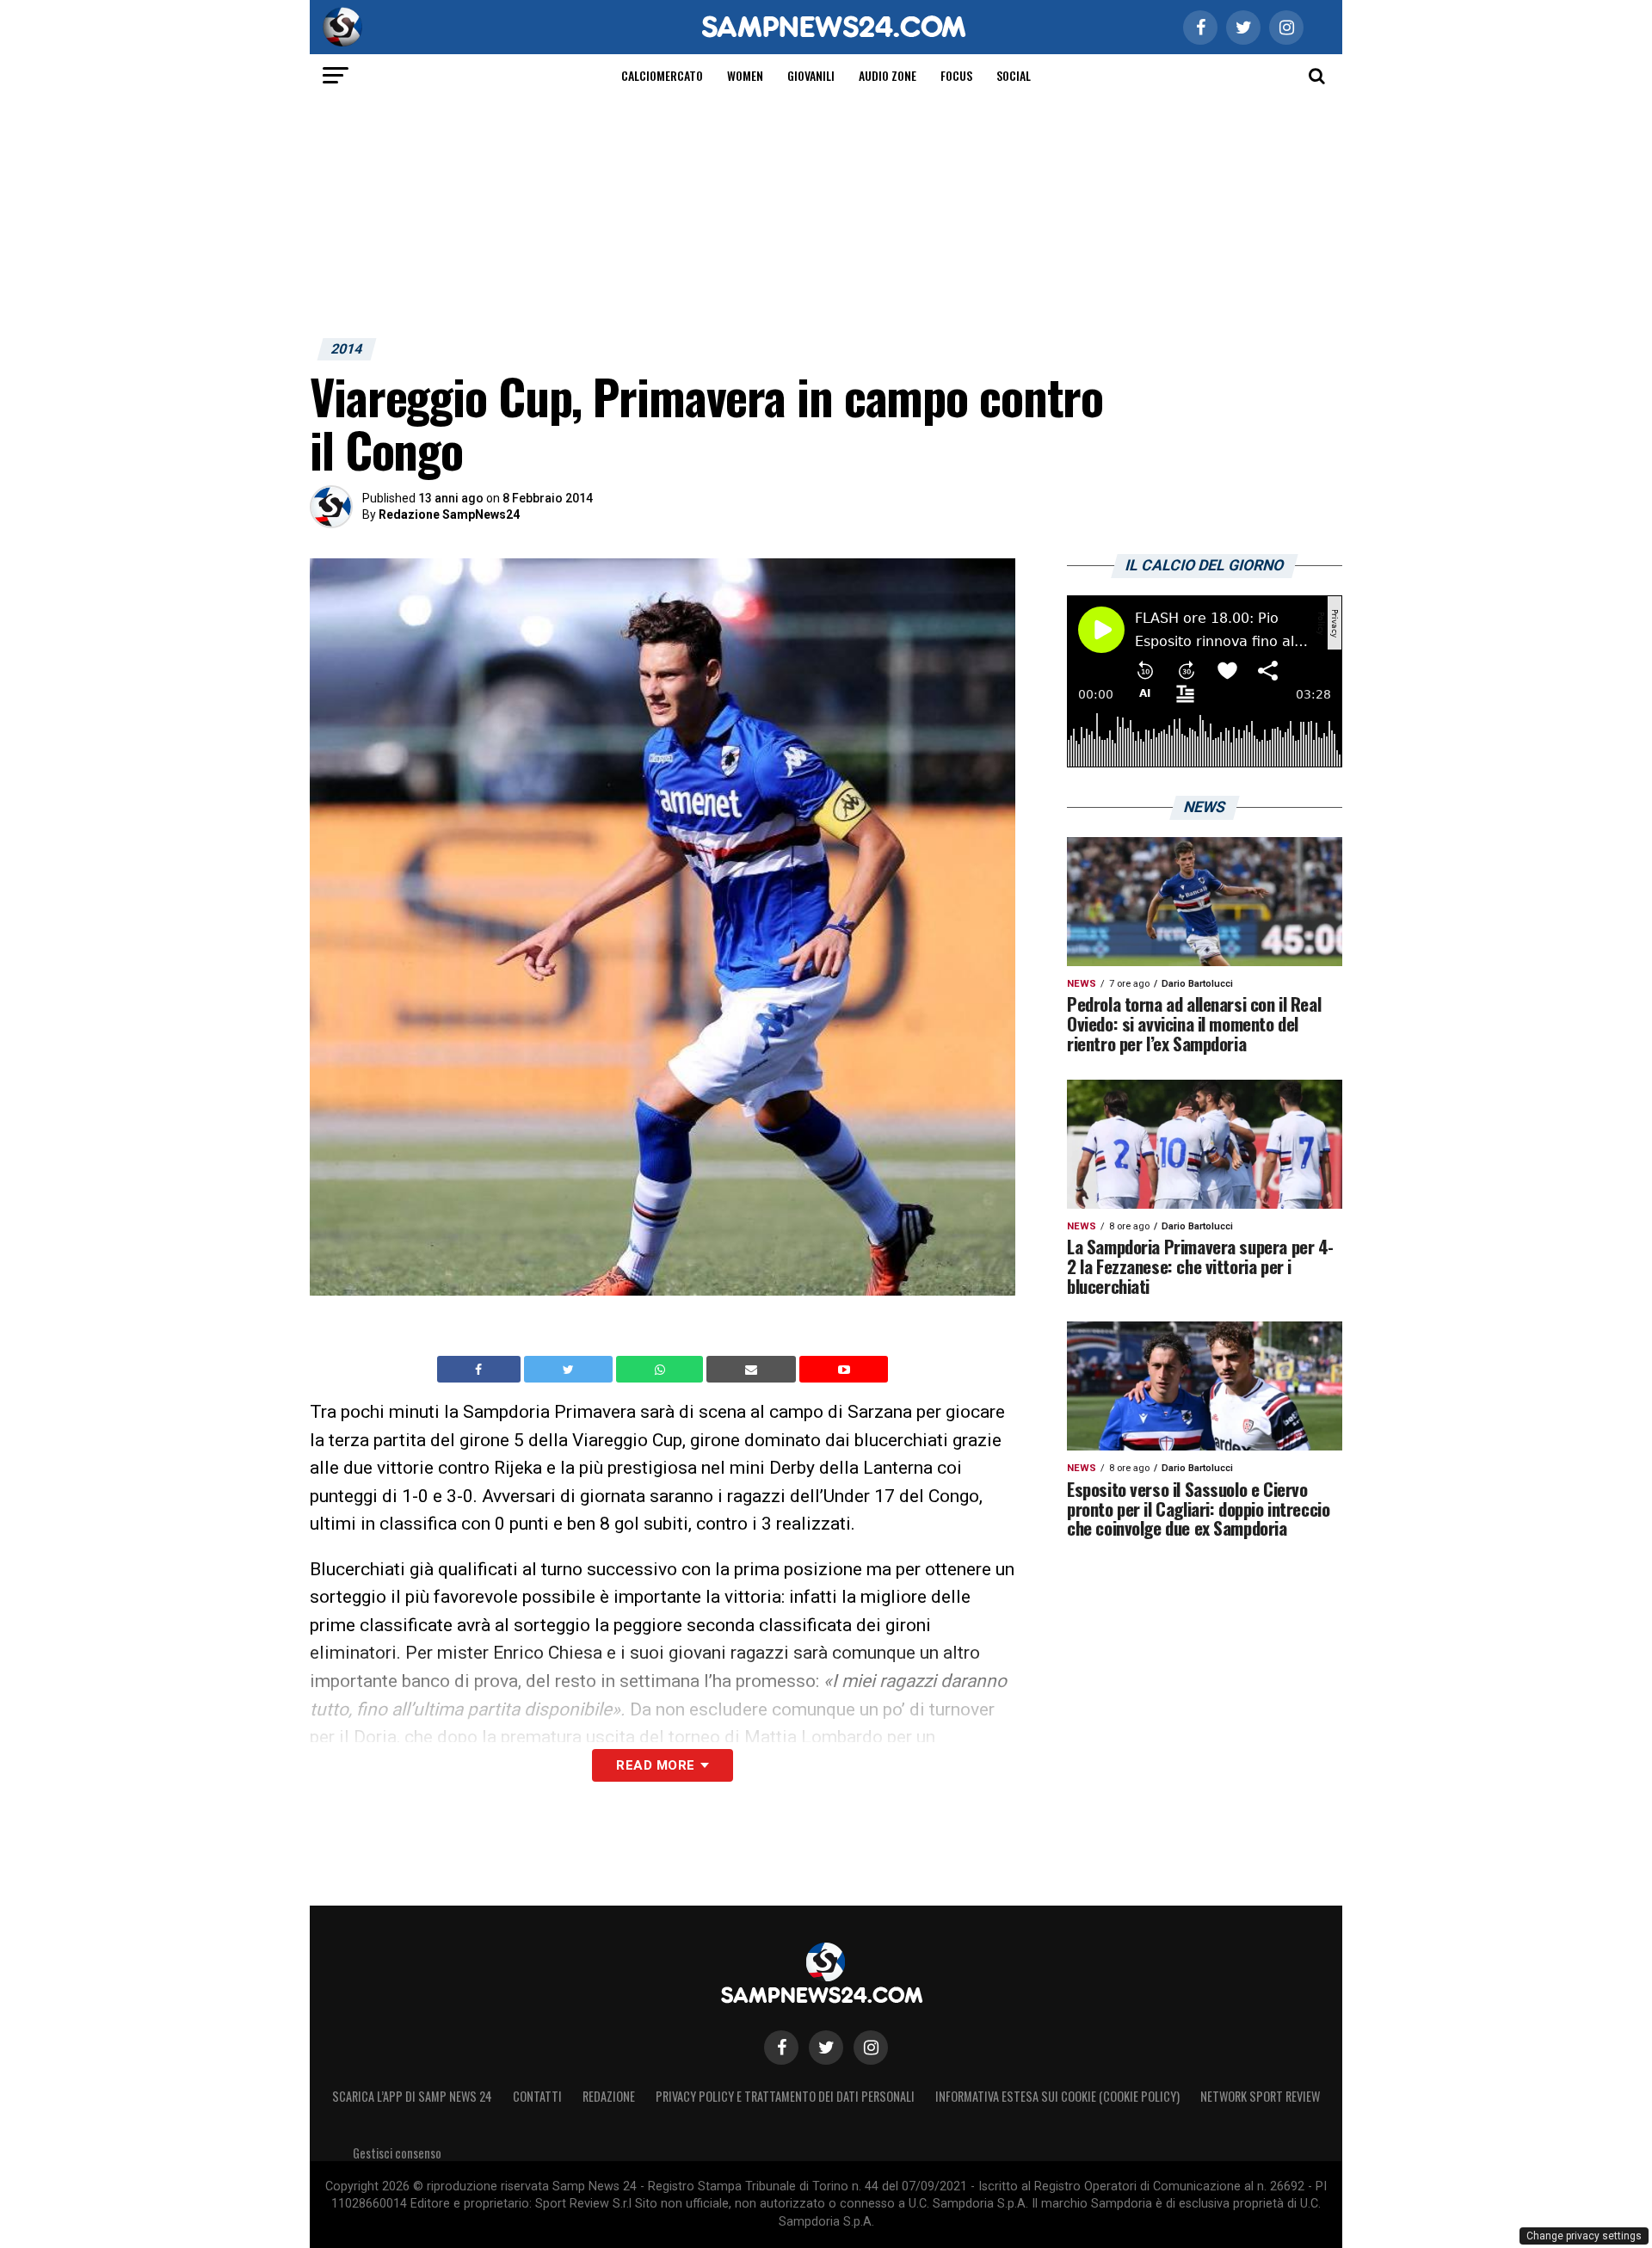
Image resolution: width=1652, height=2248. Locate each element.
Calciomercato (662, 75)
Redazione (609, 2096)
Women (745, 75)
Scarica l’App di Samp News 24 (412, 2096)
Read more (655, 1765)
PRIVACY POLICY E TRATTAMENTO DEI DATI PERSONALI (785, 2096)
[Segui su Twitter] (826, 2048)
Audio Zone (888, 75)
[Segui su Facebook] (781, 2048)
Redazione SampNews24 (449, 514)
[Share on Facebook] (481, 1370)
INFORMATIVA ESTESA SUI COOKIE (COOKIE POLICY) (1057, 2096)
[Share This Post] (662, 1370)
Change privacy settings (1584, 2236)
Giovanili (811, 75)
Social (1014, 75)
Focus (956, 75)
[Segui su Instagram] (871, 2048)
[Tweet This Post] (570, 1370)
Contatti (537, 2096)
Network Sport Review (1260, 2096)
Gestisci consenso (397, 2153)
